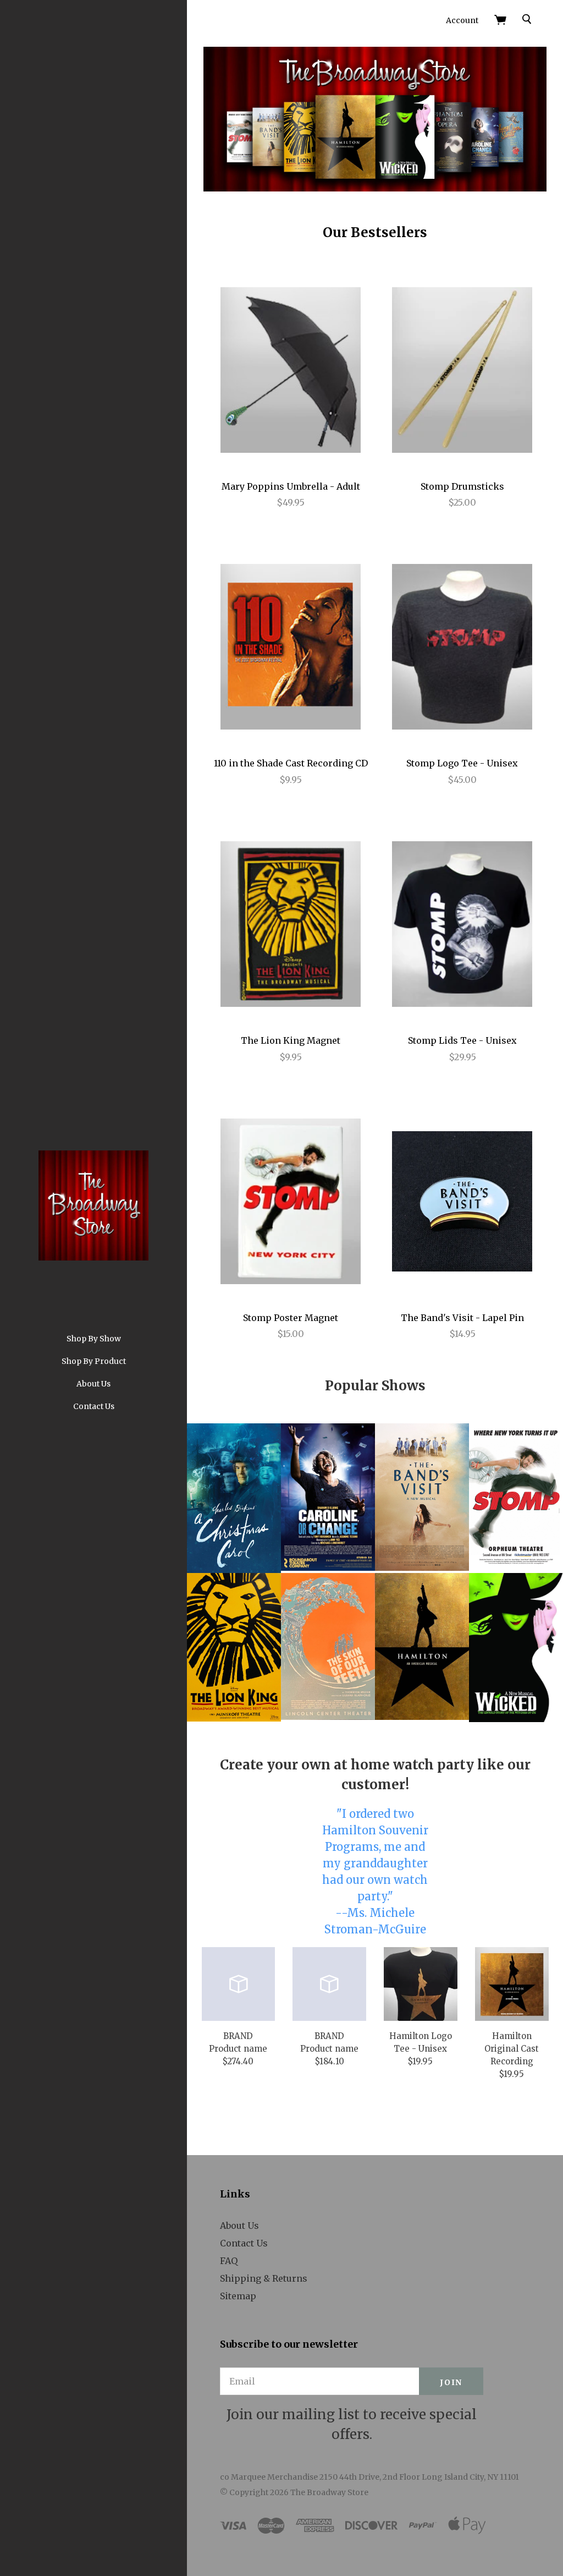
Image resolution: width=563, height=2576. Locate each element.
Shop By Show (94, 1339)
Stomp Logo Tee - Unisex (462, 763)
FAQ (229, 2261)
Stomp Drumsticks (462, 486)
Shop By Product (94, 1361)
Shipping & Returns (264, 2278)
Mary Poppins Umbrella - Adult (291, 486)
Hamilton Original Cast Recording (512, 2049)
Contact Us (94, 1406)
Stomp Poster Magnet (291, 1318)
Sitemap (238, 2296)
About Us (93, 1384)
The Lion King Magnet (291, 1040)
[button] (328, 1497)
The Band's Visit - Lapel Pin (462, 1318)
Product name (238, 2049)
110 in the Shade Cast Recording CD (291, 763)
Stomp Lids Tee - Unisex (462, 1040)
